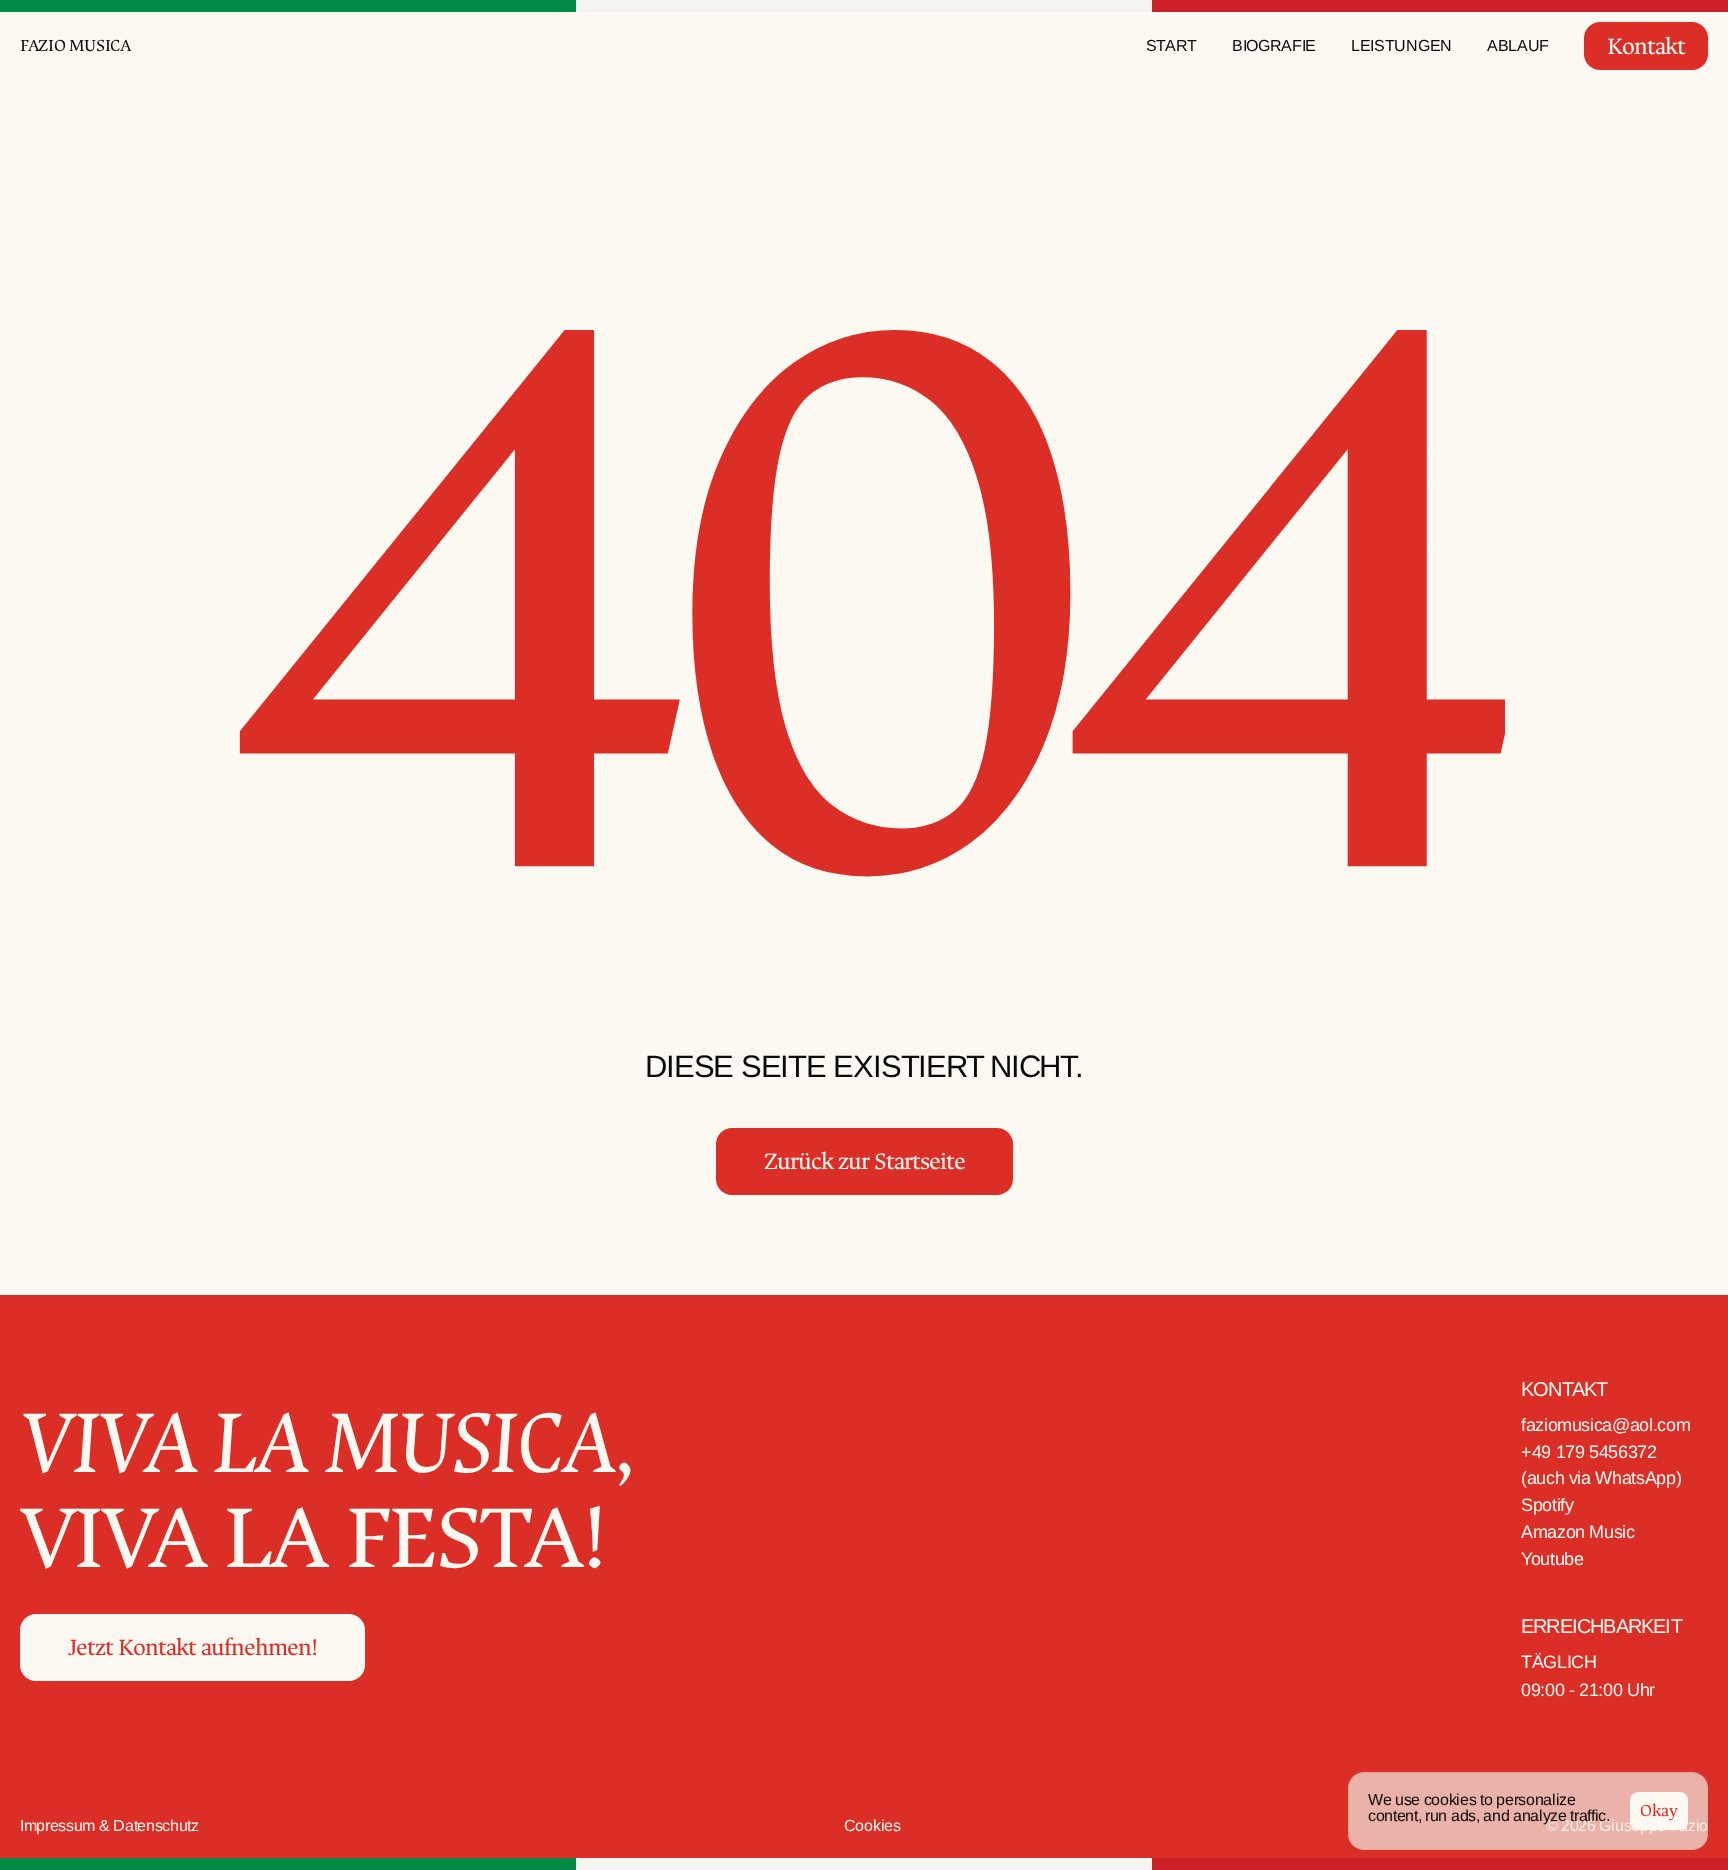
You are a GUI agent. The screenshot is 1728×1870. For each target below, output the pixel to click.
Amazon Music (1578, 1532)
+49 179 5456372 (1589, 1452)
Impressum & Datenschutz (109, 1825)
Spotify (1549, 1505)
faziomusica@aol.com (1605, 1425)
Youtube (1552, 1559)
